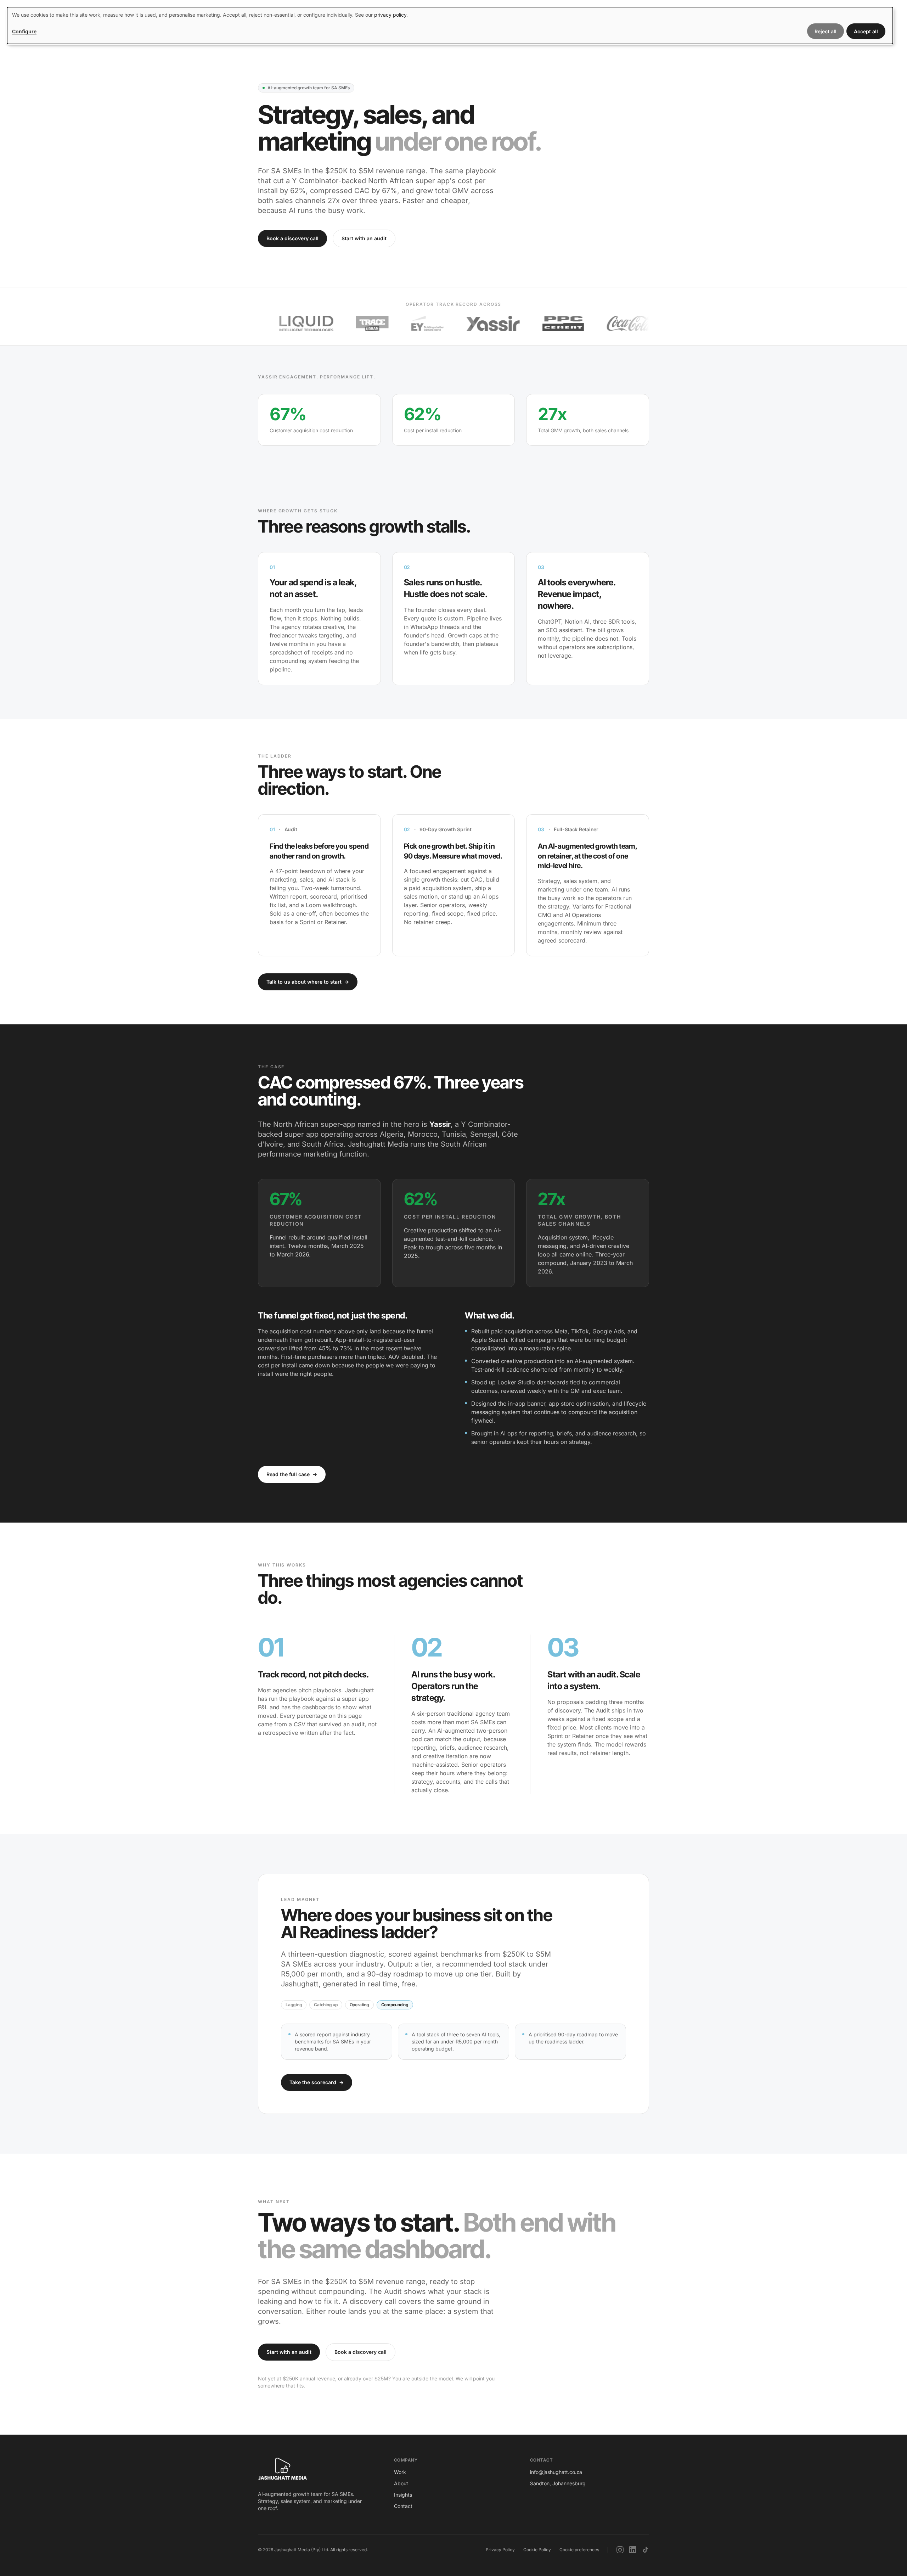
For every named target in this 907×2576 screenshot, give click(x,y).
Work (400, 2472)
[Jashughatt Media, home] (283, 2469)
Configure (24, 31)
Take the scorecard (317, 2082)
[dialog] (450, 26)
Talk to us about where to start (308, 982)
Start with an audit (364, 238)
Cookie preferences (579, 2550)
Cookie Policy (537, 2550)
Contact (403, 2506)
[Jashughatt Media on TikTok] (646, 2550)
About (401, 2483)
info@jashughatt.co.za (556, 2472)
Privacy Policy (500, 2550)
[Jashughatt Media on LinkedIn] (633, 2550)
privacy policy (390, 15)
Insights (403, 2495)
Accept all (866, 31)
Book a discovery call (292, 238)
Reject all (826, 31)
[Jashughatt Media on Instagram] (620, 2550)
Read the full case (292, 1474)
